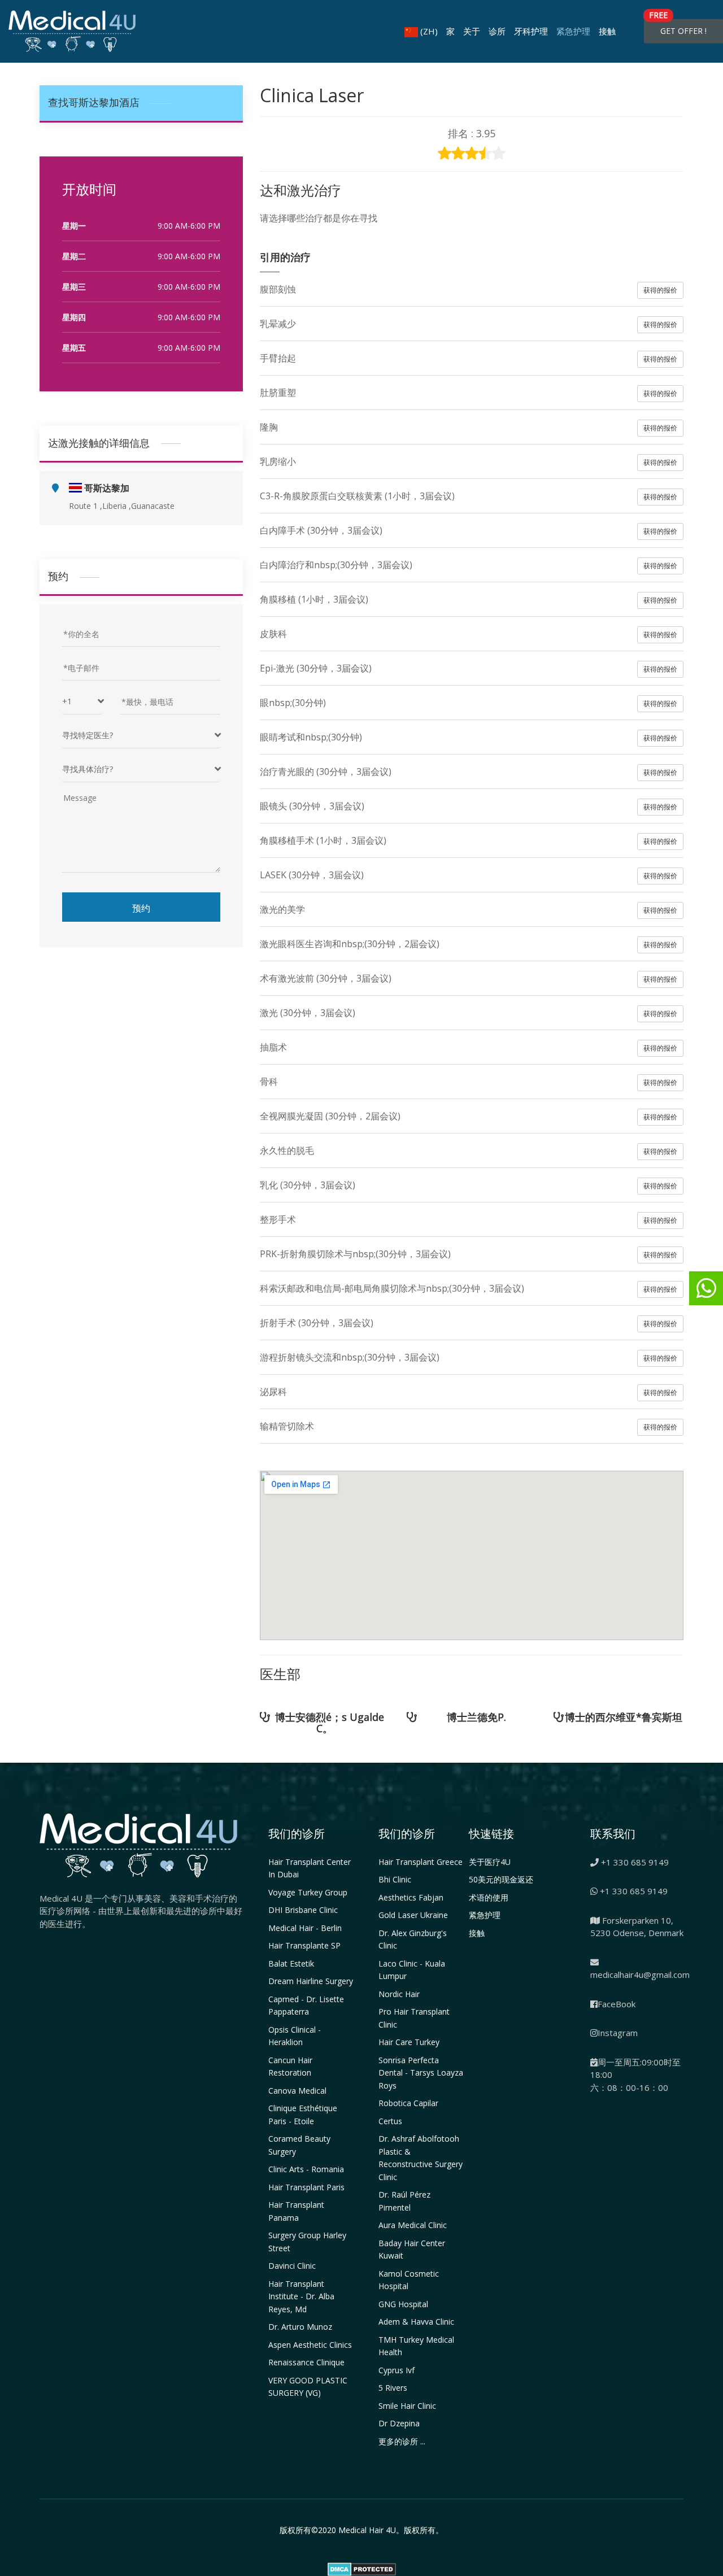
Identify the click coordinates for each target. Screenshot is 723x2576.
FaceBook (617, 2004)
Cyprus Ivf (397, 2370)
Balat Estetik (291, 1963)
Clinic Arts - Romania (306, 2169)
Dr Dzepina (399, 2423)
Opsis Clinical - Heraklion (295, 2036)
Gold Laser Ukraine (413, 1915)
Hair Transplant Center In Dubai (310, 1868)
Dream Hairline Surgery (311, 1981)
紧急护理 (573, 31)
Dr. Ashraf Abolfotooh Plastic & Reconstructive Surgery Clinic (421, 2158)
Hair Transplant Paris (306, 2187)
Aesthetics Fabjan (411, 1897)
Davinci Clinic (292, 2266)
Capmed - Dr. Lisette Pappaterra (306, 2006)
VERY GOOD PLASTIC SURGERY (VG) (308, 2387)
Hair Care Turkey (409, 2042)
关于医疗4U (490, 1862)
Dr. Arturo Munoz (300, 2327)
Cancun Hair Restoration (290, 2067)
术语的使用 (489, 1897)
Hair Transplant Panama (296, 2211)
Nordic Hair (399, 1994)
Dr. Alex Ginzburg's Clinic (413, 1939)
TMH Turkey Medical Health (416, 2346)
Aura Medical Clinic (413, 2225)
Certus (390, 2121)
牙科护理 (531, 31)
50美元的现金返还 (501, 1879)
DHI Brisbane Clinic (303, 1910)
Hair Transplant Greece (421, 1862)
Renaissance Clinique (306, 2362)
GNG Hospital (403, 2304)
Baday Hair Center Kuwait (412, 2250)
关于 (472, 31)
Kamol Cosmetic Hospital (409, 2280)
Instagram (618, 2033)
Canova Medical (297, 2091)
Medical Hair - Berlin (305, 1928)
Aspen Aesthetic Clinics (310, 2345)
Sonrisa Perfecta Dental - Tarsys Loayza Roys (421, 2073)
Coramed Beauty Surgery (299, 2145)
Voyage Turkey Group (308, 1892)
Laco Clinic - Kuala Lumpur (412, 1970)
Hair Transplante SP (304, 1945)
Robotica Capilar (408, 2103)
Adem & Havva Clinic (416, 2322)
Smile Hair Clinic (407, 2406)
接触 (607, 31)
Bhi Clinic (395, 1879)
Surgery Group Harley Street (307, 2242)
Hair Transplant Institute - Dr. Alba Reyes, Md (301, 2296)
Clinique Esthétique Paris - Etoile (303, 2115)
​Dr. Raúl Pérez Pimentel (404, 2201)
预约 (141, 907)
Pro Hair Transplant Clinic (414, 2018)
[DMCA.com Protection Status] (362, 2568)
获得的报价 (660, 290)
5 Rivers (393, 2388)
